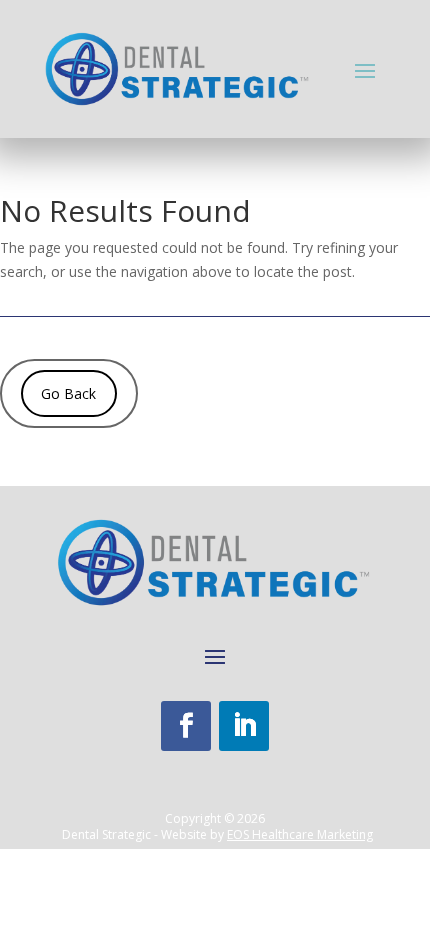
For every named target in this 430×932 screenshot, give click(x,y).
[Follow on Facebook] (186, 726)
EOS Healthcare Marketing (300, 834)
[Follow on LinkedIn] (244, 726)
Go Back (68, 393)
